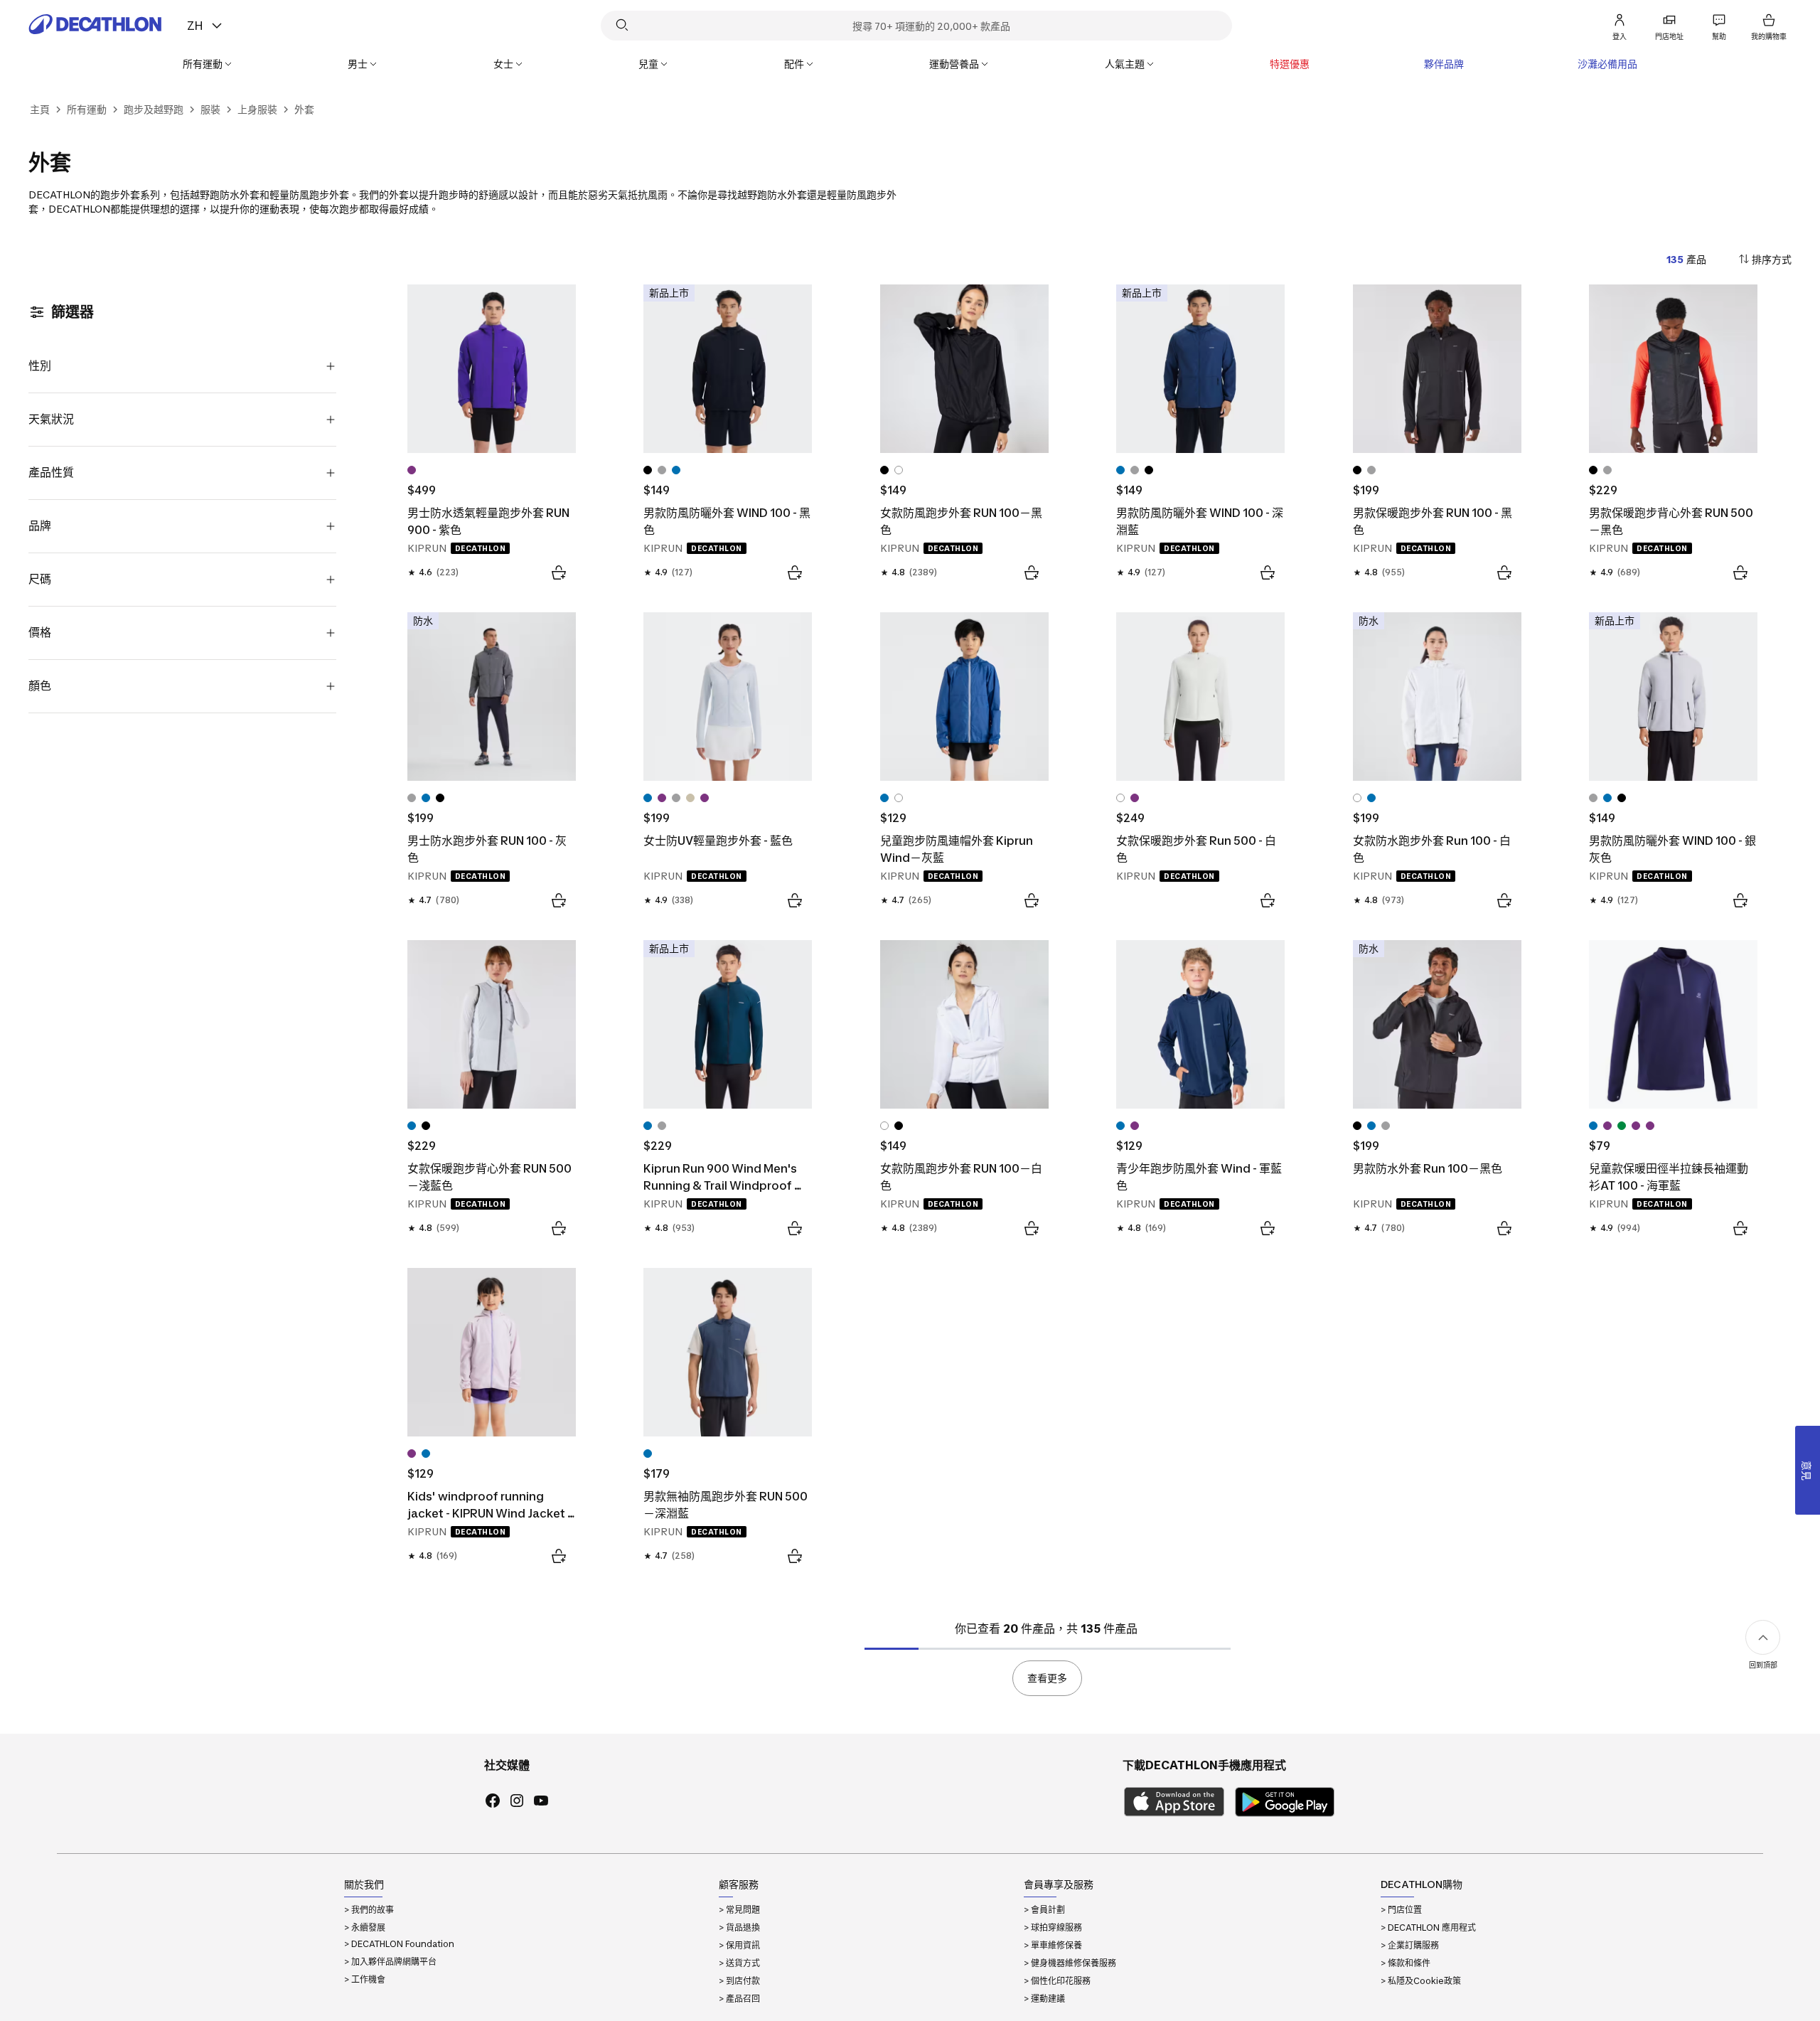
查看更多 (1047, 1678)
